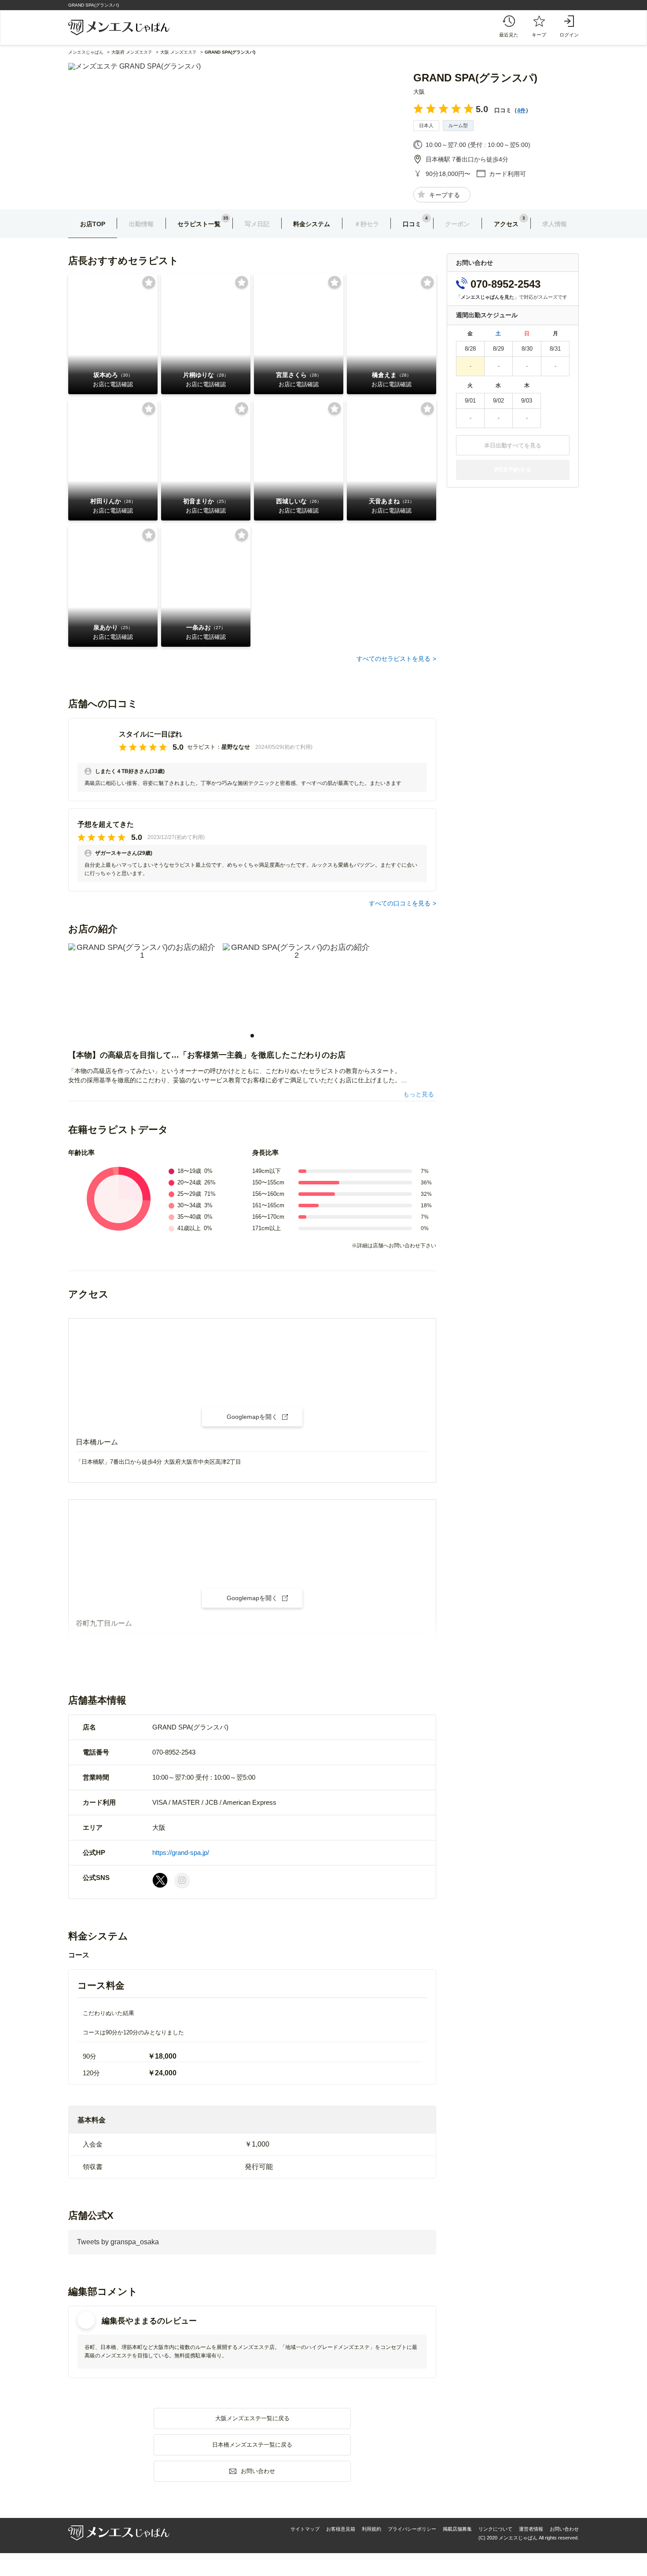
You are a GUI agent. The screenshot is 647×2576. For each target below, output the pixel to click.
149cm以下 (267, 1171)
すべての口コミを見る (400, 903)
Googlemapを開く (252, 1417)
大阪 (419, 92)
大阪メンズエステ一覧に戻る (252, 2418)
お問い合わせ (564, 2529)
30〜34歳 (189, 1205)
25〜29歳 (189, 1194)
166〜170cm (268, 1217)
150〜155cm (268, 1182)
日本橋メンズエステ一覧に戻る (252, 2445)
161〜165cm (268, 1205)
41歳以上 (189, 1228)
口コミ (412, 224)
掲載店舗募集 (457, 2529)
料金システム (312, 224)
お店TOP (93, 224)
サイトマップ (305, 2529)
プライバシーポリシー (412, 2529)
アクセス (506, 224)
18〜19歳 (189, 1171)
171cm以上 (267, 1228)
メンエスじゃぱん (86, 52)
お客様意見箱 (341, 2529)
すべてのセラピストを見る (393, 659)
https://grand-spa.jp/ (181, 1852)
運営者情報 (531, 2529)
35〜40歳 (189, 1217)
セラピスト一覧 (199, 224)
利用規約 (371, 2529)
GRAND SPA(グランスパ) (475, 78)
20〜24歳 (189, 1182)
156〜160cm (268, 1194)
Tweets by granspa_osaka (118, 2242)
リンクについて (495, 2529)
